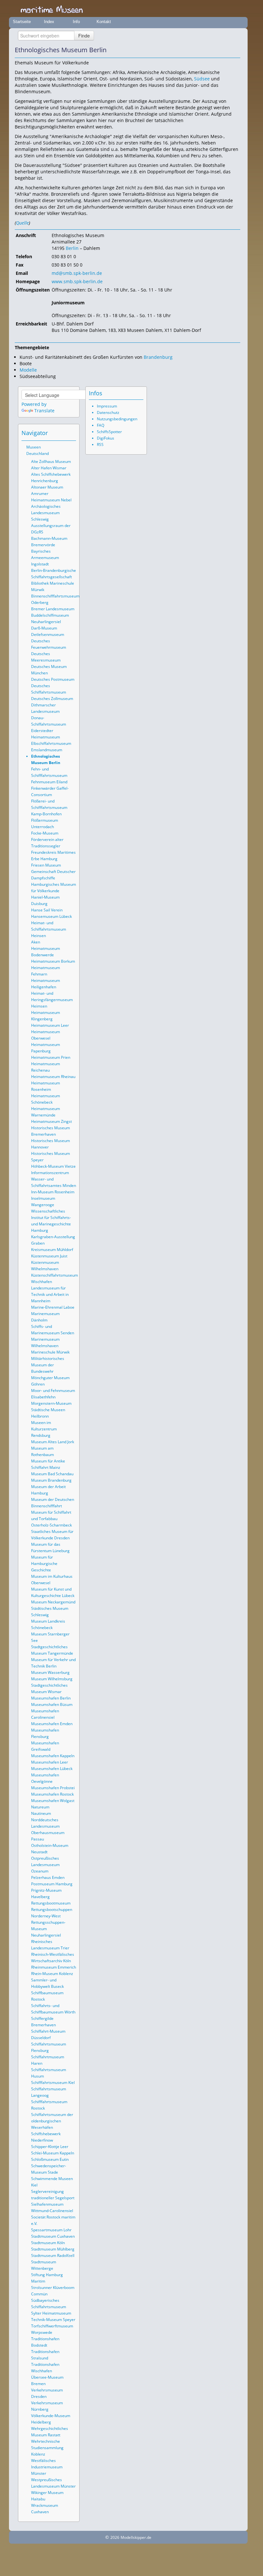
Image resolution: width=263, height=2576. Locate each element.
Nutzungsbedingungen (117, 419)
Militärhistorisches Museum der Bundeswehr (48, 1365)
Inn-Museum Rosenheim (53, 1192)
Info (76, 22)
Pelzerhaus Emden (48, 1877)
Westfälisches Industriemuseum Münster (47, 2467)
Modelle (28, 370)
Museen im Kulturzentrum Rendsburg (44, 1429)
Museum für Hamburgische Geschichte (44, 1564)
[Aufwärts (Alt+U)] (218, 50)
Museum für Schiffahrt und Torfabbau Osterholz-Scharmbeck (51, 1519)
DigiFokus (106, 438)
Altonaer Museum (47, 487)
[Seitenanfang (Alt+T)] (54, 433)
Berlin (72, 248)
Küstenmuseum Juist (49, 1256)
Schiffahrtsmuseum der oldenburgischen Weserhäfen (52, 2121)
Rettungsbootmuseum (51, 1903)
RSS (100, 444)
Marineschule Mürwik (50, 1352)
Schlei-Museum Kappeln (53, 2153)
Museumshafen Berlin (51, 1698)
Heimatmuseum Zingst (51, 1121)
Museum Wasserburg (50, 1672)
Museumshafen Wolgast (53, 1801)
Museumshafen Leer (50, 1762)
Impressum (107, 406)
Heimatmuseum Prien (51, 1057)
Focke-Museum (45, 833)
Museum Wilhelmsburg (52, 1679)
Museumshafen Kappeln (53, 1756)
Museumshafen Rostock (52, 1794)
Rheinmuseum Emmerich (54, 1967)
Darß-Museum (44, 628)
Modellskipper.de (136, 2537)
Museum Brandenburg (51, 1480)
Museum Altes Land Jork (53, 1442)
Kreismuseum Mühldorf (52, 1250)
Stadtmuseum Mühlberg (53, 2249)
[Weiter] (236, 50)
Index (49, 22)
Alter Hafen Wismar (49, 468)
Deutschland (38, 453)
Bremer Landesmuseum (53, 609)
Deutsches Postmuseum (53, 679)
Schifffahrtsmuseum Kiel (53, 2082)
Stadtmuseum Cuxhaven (53, 2236)
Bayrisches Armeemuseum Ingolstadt (45, 558)
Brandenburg (158, 357)
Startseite (22, 22)
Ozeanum (40, 1871)
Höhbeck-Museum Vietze (53, 1166)
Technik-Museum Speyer (53, 2320)
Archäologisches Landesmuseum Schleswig (46, 513)
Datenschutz (108, 412)
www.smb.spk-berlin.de (77, 281)
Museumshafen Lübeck (52, 1769)
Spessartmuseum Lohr (51, 2230)
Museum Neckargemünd (53, 1602)
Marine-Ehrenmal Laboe (53, 1307)
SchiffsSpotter (109, 432)
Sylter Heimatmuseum (51, 2313)
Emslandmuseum (47, 750)
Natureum (40, 1807)
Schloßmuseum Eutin (50, 2159)
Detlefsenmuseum (48, 634)
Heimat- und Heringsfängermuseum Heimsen (52, 1000)
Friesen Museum (46, 865)
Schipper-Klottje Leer (50, 2147)
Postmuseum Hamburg (52, 1884)
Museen (34, 447)
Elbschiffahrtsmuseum (51, 743)
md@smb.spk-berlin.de (77, 273)
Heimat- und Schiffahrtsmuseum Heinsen (49, 929)
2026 (115, 2537)
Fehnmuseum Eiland (49, 782)
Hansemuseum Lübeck (51, 916)
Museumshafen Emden (52, 1724)
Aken (36, 942)
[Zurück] (227, 50)
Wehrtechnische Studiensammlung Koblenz (47, 2448)
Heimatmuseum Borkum (53, 961)
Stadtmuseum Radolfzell (53, 2255)
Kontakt (104, 22)
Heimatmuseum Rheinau (53, 1077)
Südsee (202, 79)
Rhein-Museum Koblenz (52, 1974)
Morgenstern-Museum (51, 1403)
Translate (44, 411)
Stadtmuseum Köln (48, 2243)
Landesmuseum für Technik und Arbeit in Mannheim (50, 1294)
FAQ (101, 425)
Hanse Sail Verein (47, 910)
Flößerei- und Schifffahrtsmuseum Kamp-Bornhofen (49, 807)
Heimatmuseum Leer (50, 1025)
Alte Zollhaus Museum (51, 461)
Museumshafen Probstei (53, 1788)
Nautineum (41, 1813)
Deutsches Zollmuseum (52, 699)
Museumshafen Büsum (52, 1704)
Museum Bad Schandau (52, 1474)
